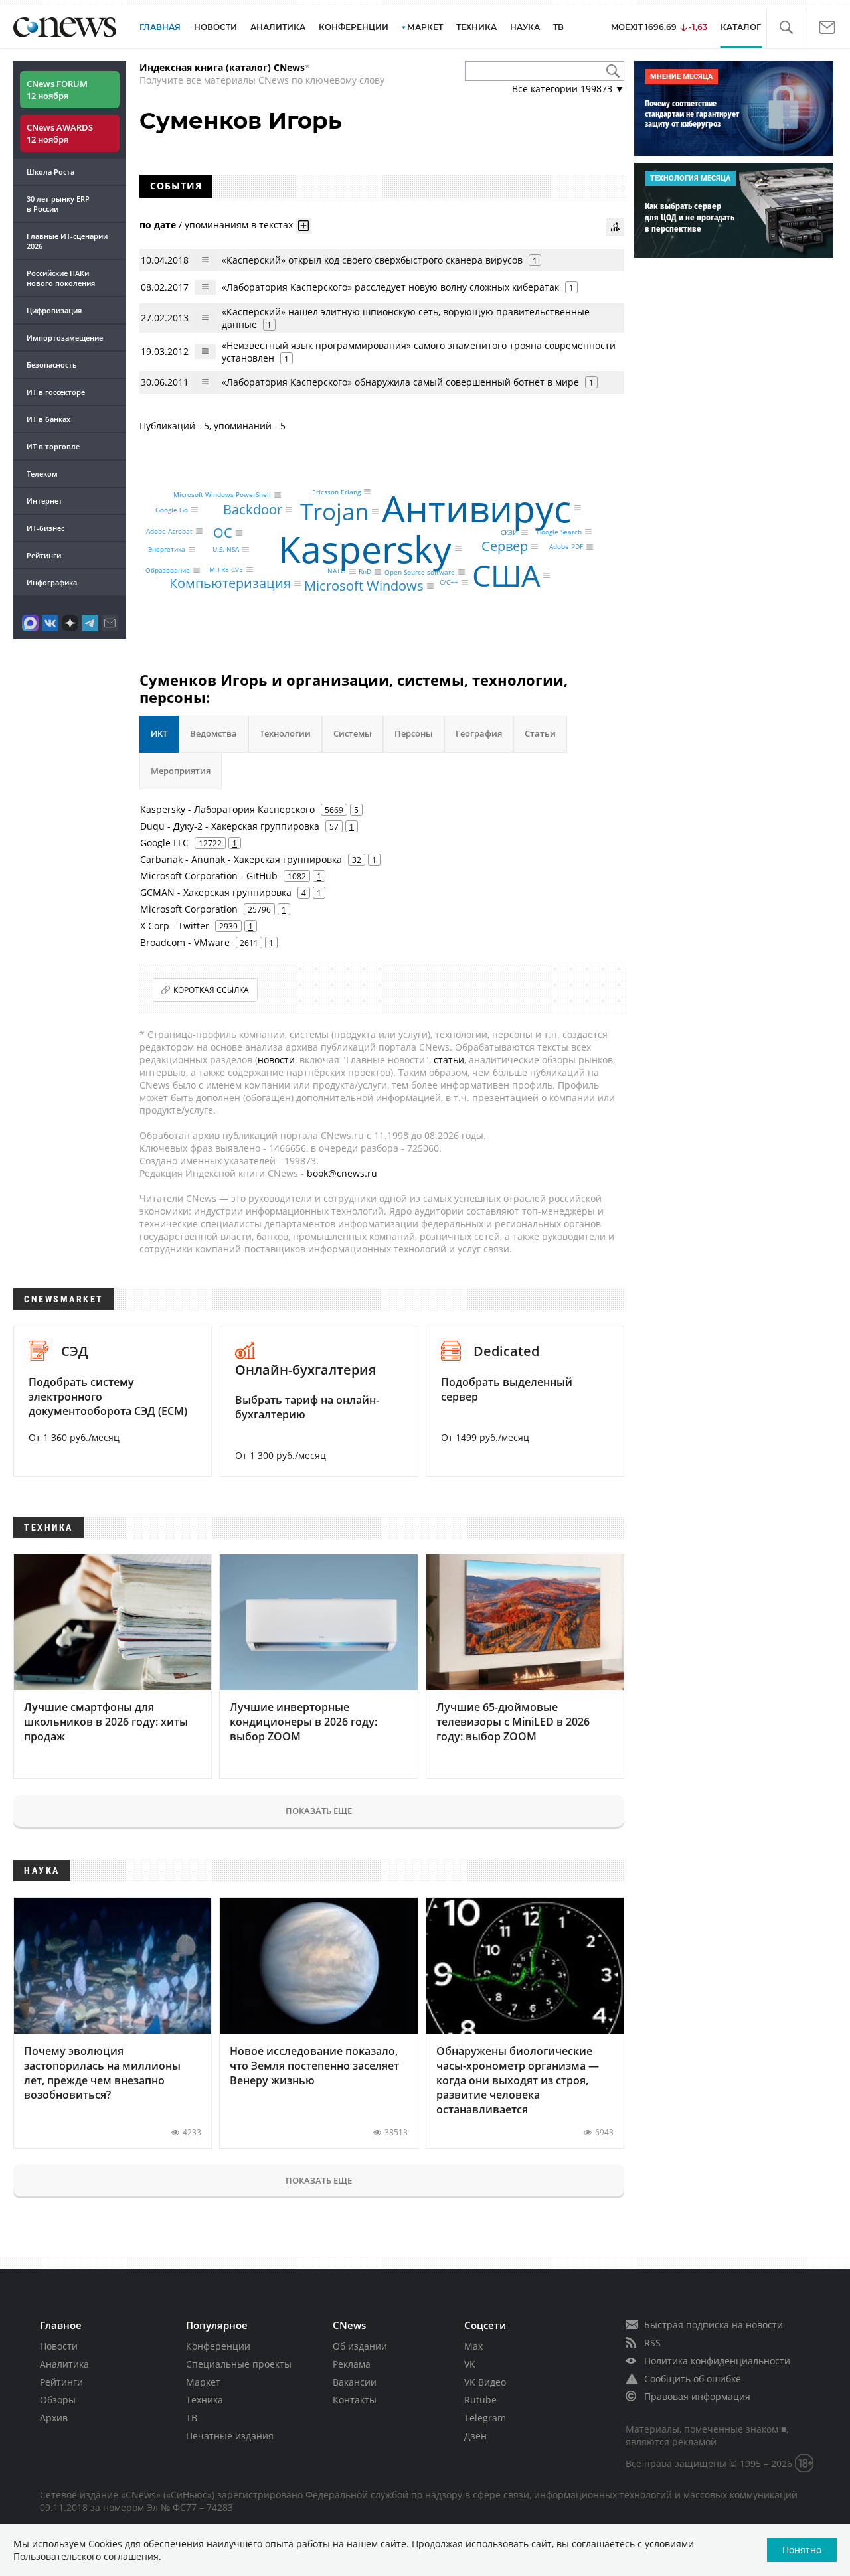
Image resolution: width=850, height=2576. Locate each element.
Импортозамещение (65, 338)
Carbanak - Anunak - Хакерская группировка (241, 859)
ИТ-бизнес (45, 528)
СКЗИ (509, 532)
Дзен (475, 2436)
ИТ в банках (48, 419)
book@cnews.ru (342, 1173)
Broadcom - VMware (185, 942)
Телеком (42, 474)
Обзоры (58, 2400)
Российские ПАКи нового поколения (61, 278)
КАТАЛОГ (741, 27)
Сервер (505, 546)
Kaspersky (365, 548)
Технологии (285, 733)
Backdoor (253, 509)
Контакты (355, 2400)
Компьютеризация (230, 583)
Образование (168, 570)
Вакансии (355, 2382)
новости (276, 1060)
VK (470, 2364)
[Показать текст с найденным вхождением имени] (303, 226)
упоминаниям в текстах (239, 224)
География (479, 733)
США (506, 576)
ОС (223, 533)
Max (473, 2346)
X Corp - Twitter (175, 926)
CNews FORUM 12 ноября (57, 90)
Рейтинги (44, 555)
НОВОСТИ (215, 27)
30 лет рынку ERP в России (58, 204)
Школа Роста (50, 172)
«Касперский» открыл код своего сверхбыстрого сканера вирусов (372, 260)
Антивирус (476, 507)
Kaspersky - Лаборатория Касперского (227, 809)
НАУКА (525, 27)
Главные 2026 (67, 241)
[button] (786, 28)
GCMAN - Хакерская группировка (216, 892)
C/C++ (449, 583)
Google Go (172, 510)
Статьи (540, 733)
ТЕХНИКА (476, 27)
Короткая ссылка (211, 990)
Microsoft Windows (364, 586)
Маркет (203, 2382)
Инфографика (52, 582)
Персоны (414, 733)
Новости (59, 2346)
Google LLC (164, 843)
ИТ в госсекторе (56, 392)
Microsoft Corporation (189, 909)
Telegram (485, 2418)
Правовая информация (697, 2396)
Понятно (802, 2550)
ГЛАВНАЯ (160, 27)
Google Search (559, 532)
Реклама (352, 2364)
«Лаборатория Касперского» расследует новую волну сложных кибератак (390, 287)
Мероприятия (181, 771)
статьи (449, 1060)
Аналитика (278, 27)
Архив (54, 2418)
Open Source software (420, 572)
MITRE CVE (226, 569)
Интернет (44, 501)
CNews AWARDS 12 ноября (60, 133)
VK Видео (485, 2382)
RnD (365, 572)
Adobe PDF (566, 547)
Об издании (360, 2346)
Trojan (334, 511)
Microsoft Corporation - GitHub (209, 876)
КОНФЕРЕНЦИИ (354, 27)
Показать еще (319, 1811)
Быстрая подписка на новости (714, 2325)
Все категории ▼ (568, 89)
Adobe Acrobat (169, 531)
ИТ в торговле (53, 446)
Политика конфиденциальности (717, 2361)
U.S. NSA (226, 550)
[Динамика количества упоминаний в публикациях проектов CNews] (615, 227)
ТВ (558, 27)
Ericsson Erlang (336, 492)
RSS (652, 2343)
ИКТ (159, 733)
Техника (205, 2400)
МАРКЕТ (425, 27)
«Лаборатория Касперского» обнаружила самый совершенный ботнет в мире (402, 382)
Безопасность (52, 365)
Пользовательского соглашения (86, 2556)
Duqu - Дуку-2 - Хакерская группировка (230, 826)
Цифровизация (54, 310)
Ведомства (213, 733)
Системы (353, 733)
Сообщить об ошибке (693, 2379)
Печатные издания (230, 2436)
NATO (337, 571)
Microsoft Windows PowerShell (222, 495)
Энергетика (167, 550)
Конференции (218, 2346)
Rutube (480, 2400)
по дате (158, 224)
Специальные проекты (239, 2364)
